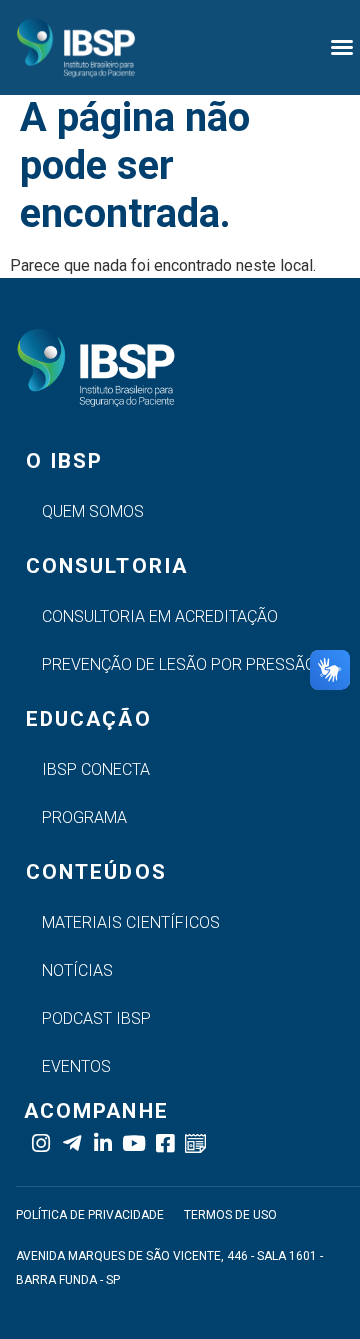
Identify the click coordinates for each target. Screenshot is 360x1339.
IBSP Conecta (96, 769)
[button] (342, 47)
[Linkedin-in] (102, 1143)
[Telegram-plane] (71, 1143)
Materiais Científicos (131, 922)
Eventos (76, 1066)
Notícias (77, 970)
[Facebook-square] (164, 1143)
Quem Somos (93, 511)
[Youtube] (133, 1143)
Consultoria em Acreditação (160, 616)
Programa (84, 817)
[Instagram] (40, 1143)
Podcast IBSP (96, 1018)
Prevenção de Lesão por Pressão (179, 664)
